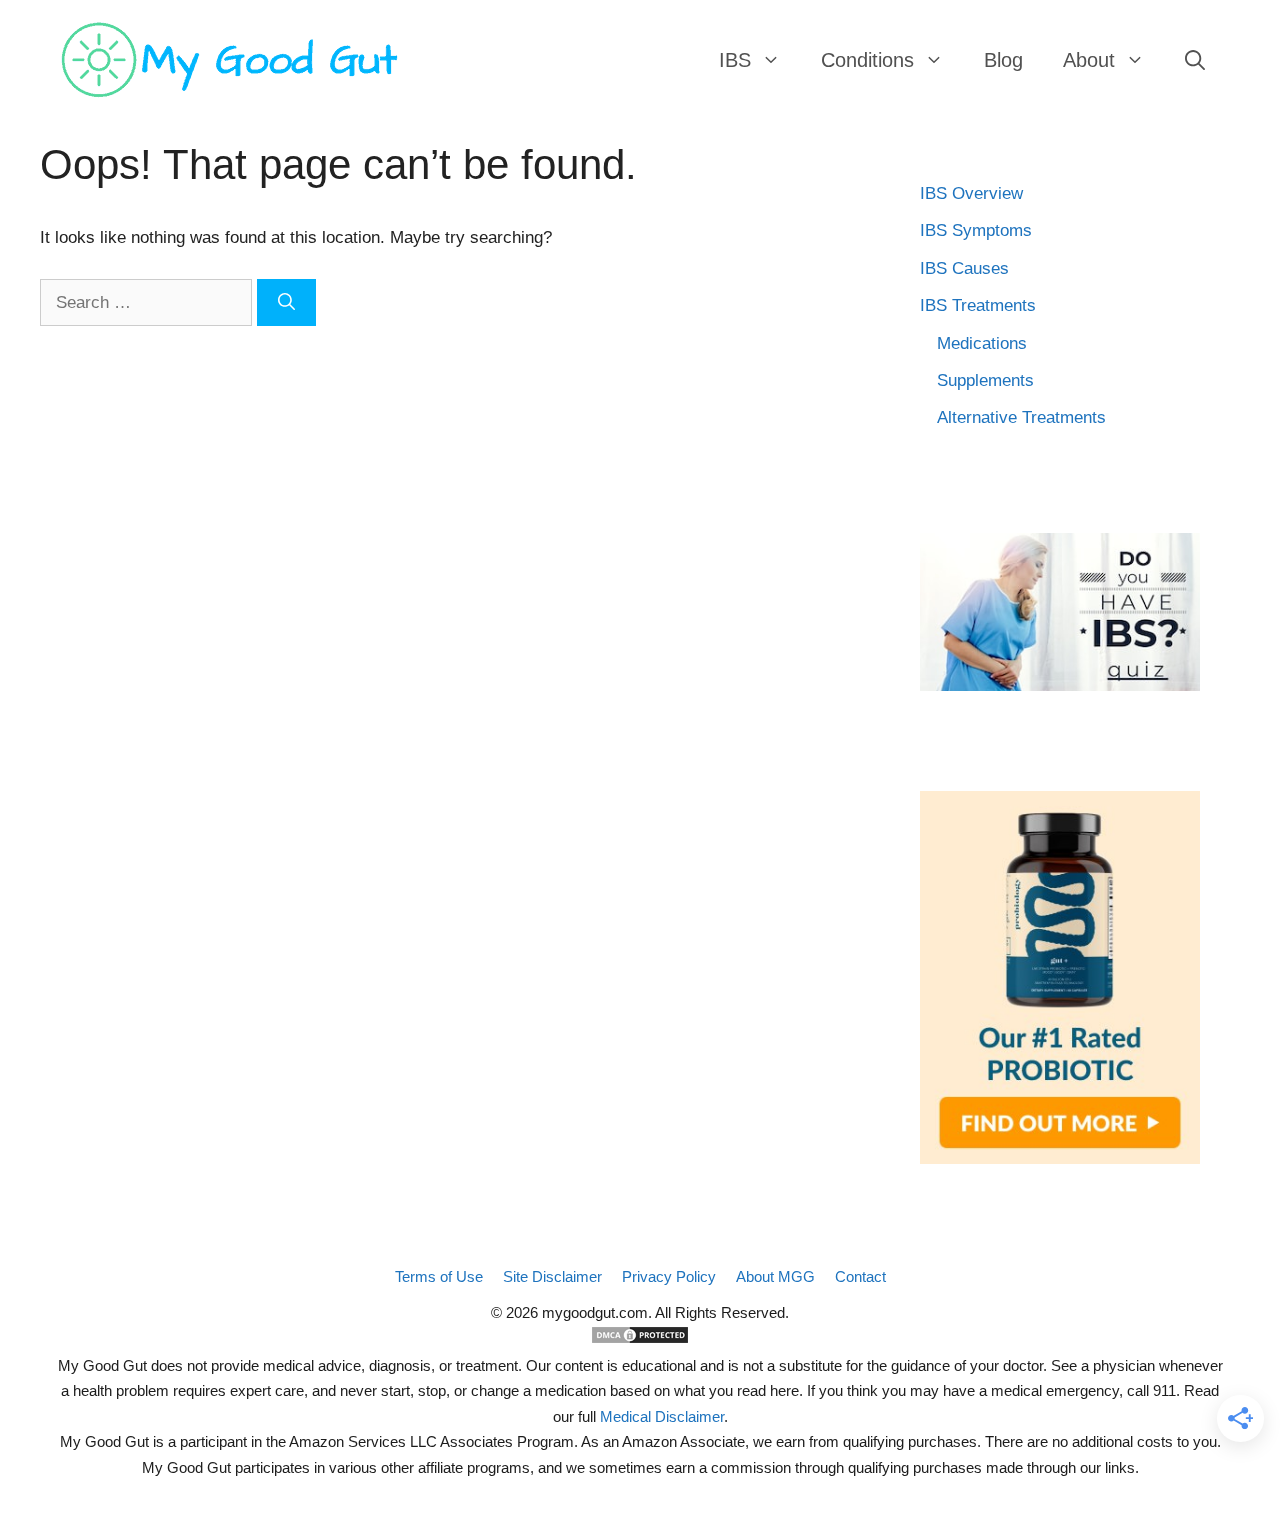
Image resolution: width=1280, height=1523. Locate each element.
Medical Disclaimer (662, 1416)
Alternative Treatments (1021, 417)
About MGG (775, 1276)
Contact (860, 1276)
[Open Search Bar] (1195, 60)
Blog (1003, 60)
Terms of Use (439, 1276)
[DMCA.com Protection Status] (640, 1339)
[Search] (286, 303)
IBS (735, 60)
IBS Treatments (978, 305)
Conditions (867, 60)
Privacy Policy (669, 1276)
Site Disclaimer (552, 1276)
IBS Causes (964, 268)
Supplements (985, 380)
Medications (982, 343)
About (1089, 60)
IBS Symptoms (976, 230)
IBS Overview (971, 193)
